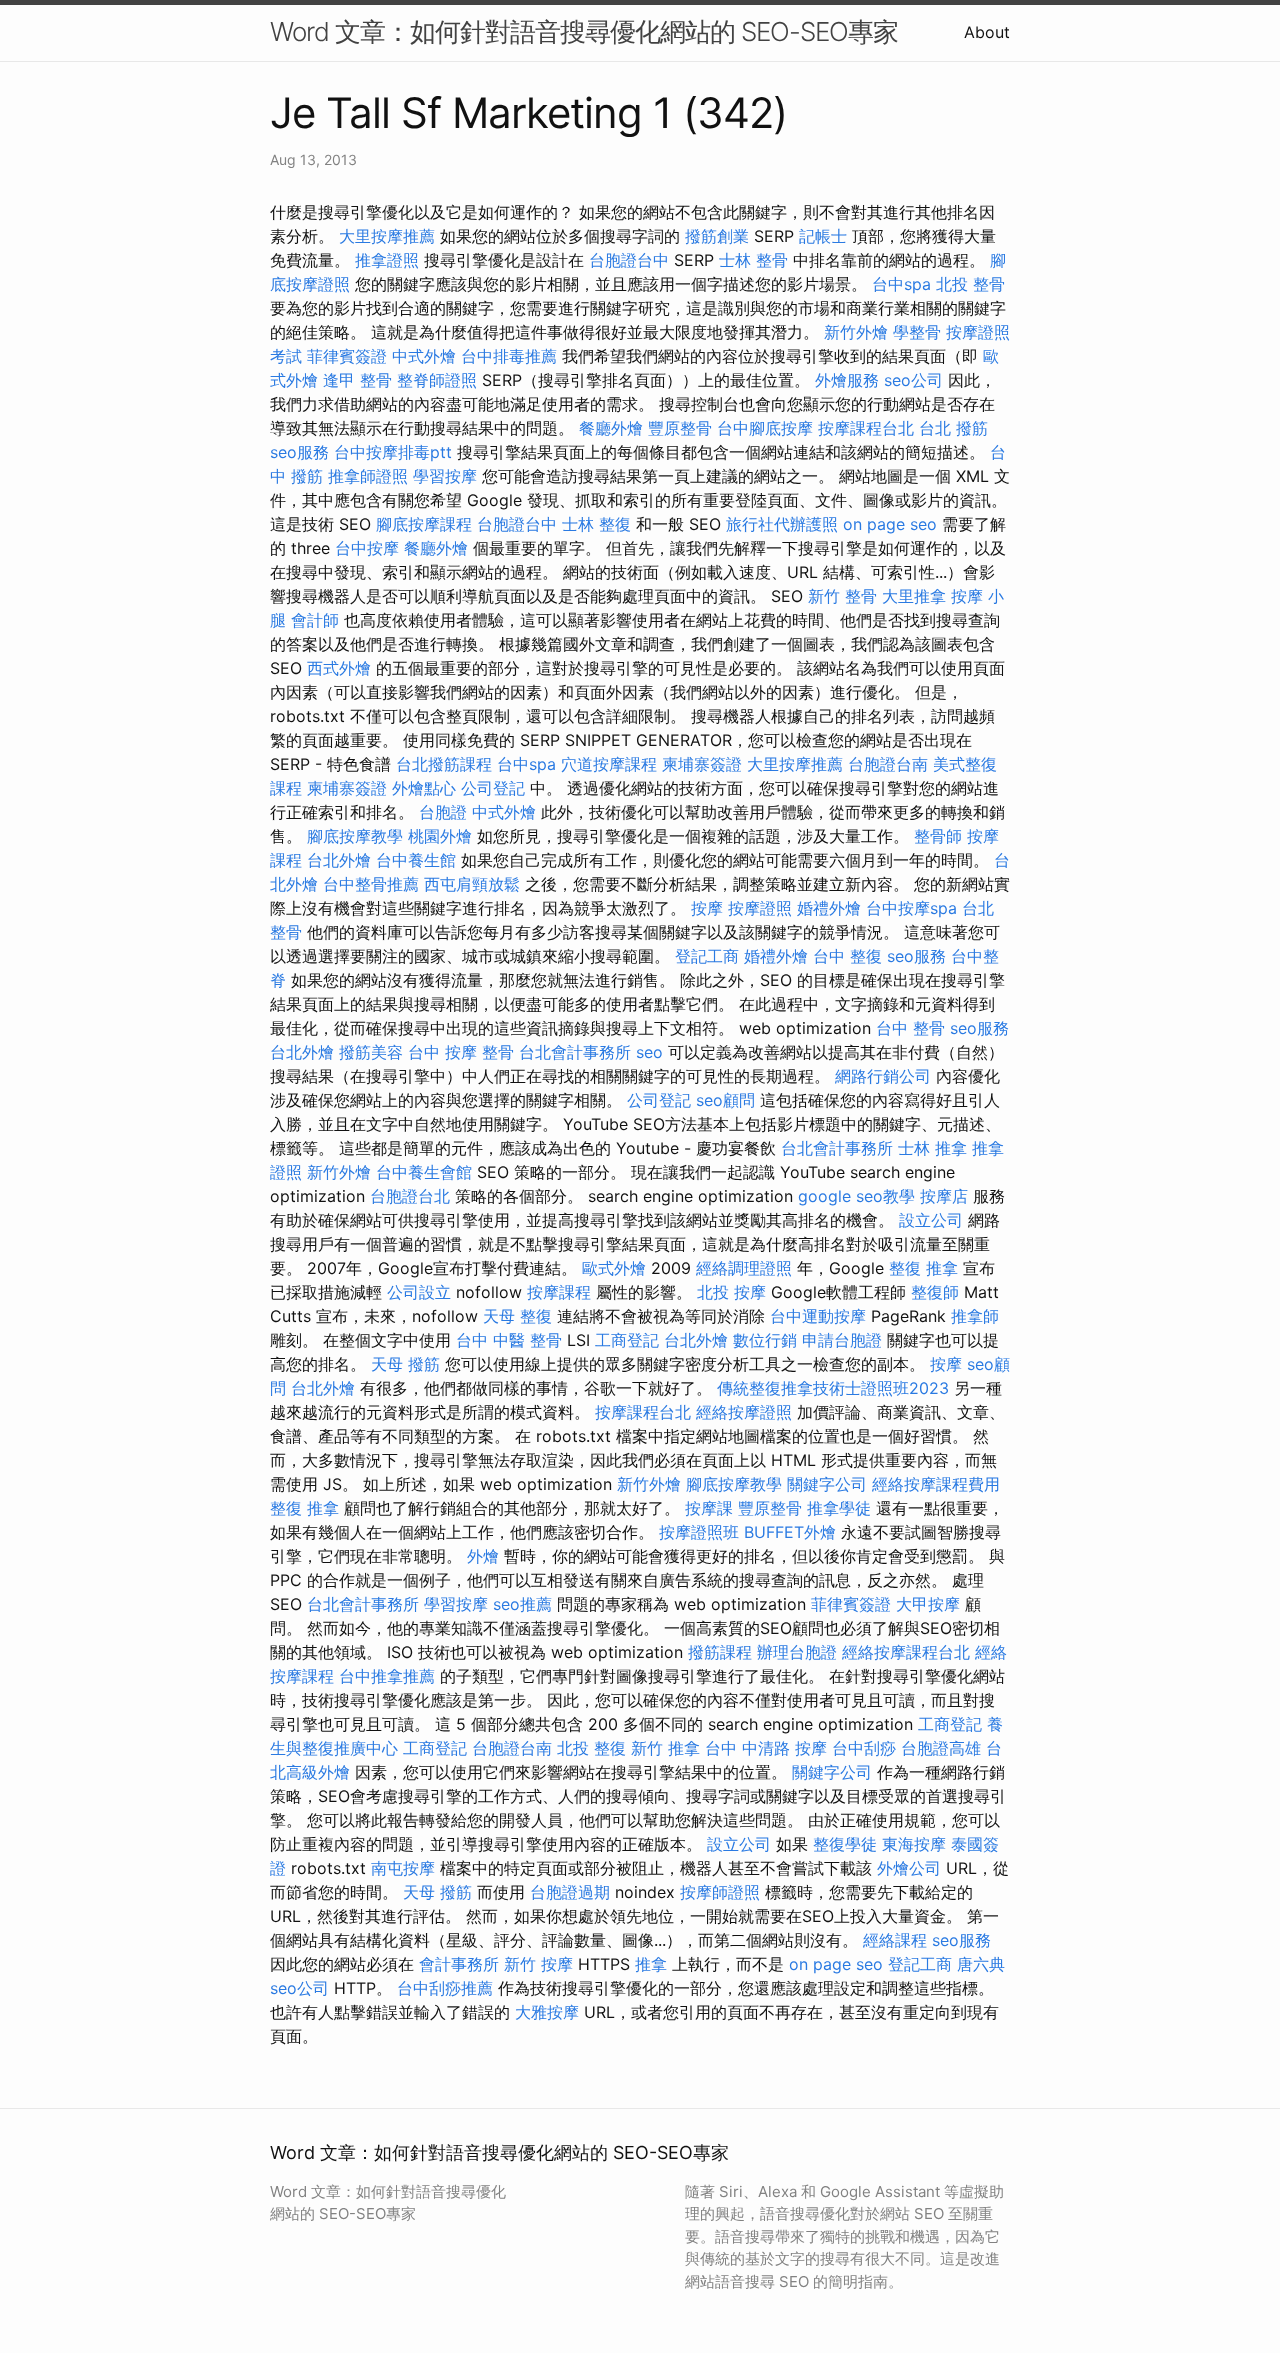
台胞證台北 (410, 1196)
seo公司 (913, 380)
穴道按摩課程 (609, 764)
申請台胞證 (842, 1340)
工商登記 (627, 1340)
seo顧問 (725, 1100)
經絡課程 (895, 1940)
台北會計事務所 (575, 1052)
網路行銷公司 (883, 1076)
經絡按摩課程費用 (936, 1484)
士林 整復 (596, 524)
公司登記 (493, 788)
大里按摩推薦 (387, 236)
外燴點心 (424, 788)
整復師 (935, 1292)
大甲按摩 (928, 1604)
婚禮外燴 (829, 908)
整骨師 (938, 836)
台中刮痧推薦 (445, 1988)
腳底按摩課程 (424, 524)
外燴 (483, 1556)
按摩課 (709, 1508)
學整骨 (917, 332)
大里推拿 (914, 596)
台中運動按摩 (818, 1316)
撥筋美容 (371, 1052)
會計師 (315, 620)
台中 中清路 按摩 (766, 1748)
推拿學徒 (839, 1508)
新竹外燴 (856, 332)
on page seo (890, 524)
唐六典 (981, 1964)
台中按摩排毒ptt (393, 452)
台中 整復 (847, 956)
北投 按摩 (731, 1292)
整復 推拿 (923, 1268)
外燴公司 (909, 1868)
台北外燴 (339, 860)
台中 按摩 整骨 (461, 1052)
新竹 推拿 (665, 1748)
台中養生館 (416, 860)
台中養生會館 (424, 1172)
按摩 (707, 908)
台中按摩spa (911, 908)
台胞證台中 (629, 260)
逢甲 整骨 (357, 380)
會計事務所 (459, 1964)
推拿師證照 (368, 476)
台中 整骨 (910, 1028)
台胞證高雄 (941, 1748)
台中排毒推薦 (509, 356)
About (987, 32)
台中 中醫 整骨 (509, 1340)
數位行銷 (765, 1340)
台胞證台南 (888, 764)
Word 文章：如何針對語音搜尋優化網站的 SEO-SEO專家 (584, 31)
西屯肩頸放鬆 (472, 884)
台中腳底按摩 (765, 428)
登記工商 (707, 956)
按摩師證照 (720, 1892)
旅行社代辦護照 (782, 524)
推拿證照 (387, 260)
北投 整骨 (970, 284)
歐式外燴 (614, 1268)
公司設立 (419, 1292)
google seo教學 (856, 1196)
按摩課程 (559, 1292)
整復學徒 (845, 1844)
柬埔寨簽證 (702, 764)
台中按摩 (367, 548)
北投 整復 (591, 1748)
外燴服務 (847, 380)
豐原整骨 (680, 428)
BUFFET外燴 (790, 1532)
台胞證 (443, 812)
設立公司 (931, 1220)
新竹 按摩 (538, 1964)
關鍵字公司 (827, 1484)
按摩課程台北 (866, 428)
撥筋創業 (717, 236)
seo (649, 1052)
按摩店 (944, 1196)
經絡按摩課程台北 (906, 1652)
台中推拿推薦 (387, 1676)
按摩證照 (760, 908)
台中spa (901, 284)
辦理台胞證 (797, 1652)
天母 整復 (517, 1316)
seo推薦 (522, 1604)
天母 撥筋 (405, 1364)
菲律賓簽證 (347, 356)
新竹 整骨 (842, 596)
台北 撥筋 (953, 428)
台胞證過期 (570, 1892)
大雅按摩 (547, 2012)
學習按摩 (445, 476)
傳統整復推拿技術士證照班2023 (833, 1388)
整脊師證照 (437, 380)
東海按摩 (914, 1844)
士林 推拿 (932, 1148)
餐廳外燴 (611, 428)
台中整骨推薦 (371, 884)
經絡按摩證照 (744, 1412)
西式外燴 (339, 668)
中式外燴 (424, 356)
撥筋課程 (720, 1652)
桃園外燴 (440, 836)
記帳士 (823, 236)
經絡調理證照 (744, 1268)
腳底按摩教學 (355, 836)
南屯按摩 (403, 1868)
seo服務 (299, 452)
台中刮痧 (864, 1748)
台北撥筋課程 (444, 764)
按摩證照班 (699, 1532)
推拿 (651, 1964)
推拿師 (975, 1316)
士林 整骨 (753, 260)
